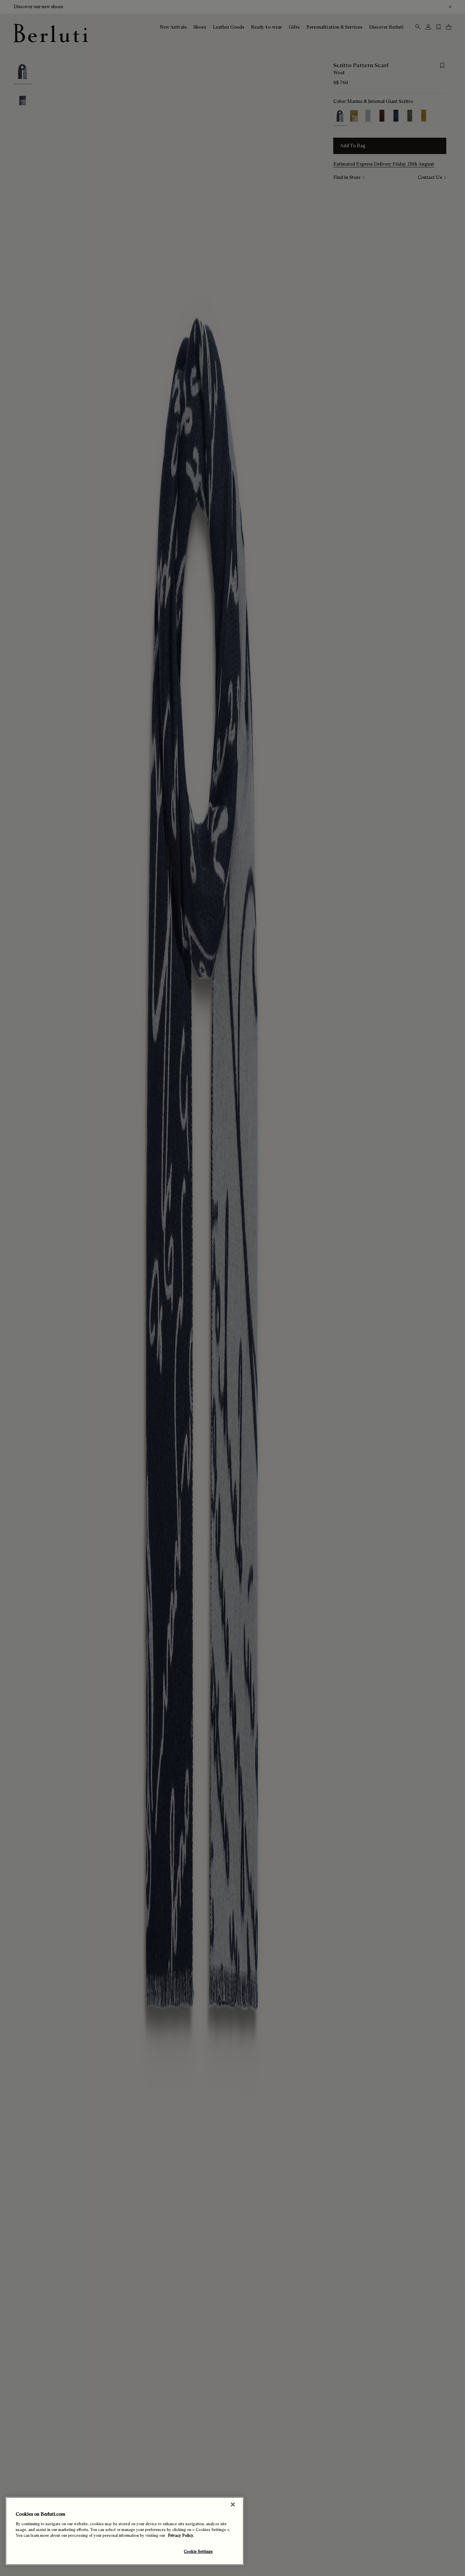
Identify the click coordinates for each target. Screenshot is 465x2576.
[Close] (233, 2504)
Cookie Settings (198, 2551)
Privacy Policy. (181, 2535)
